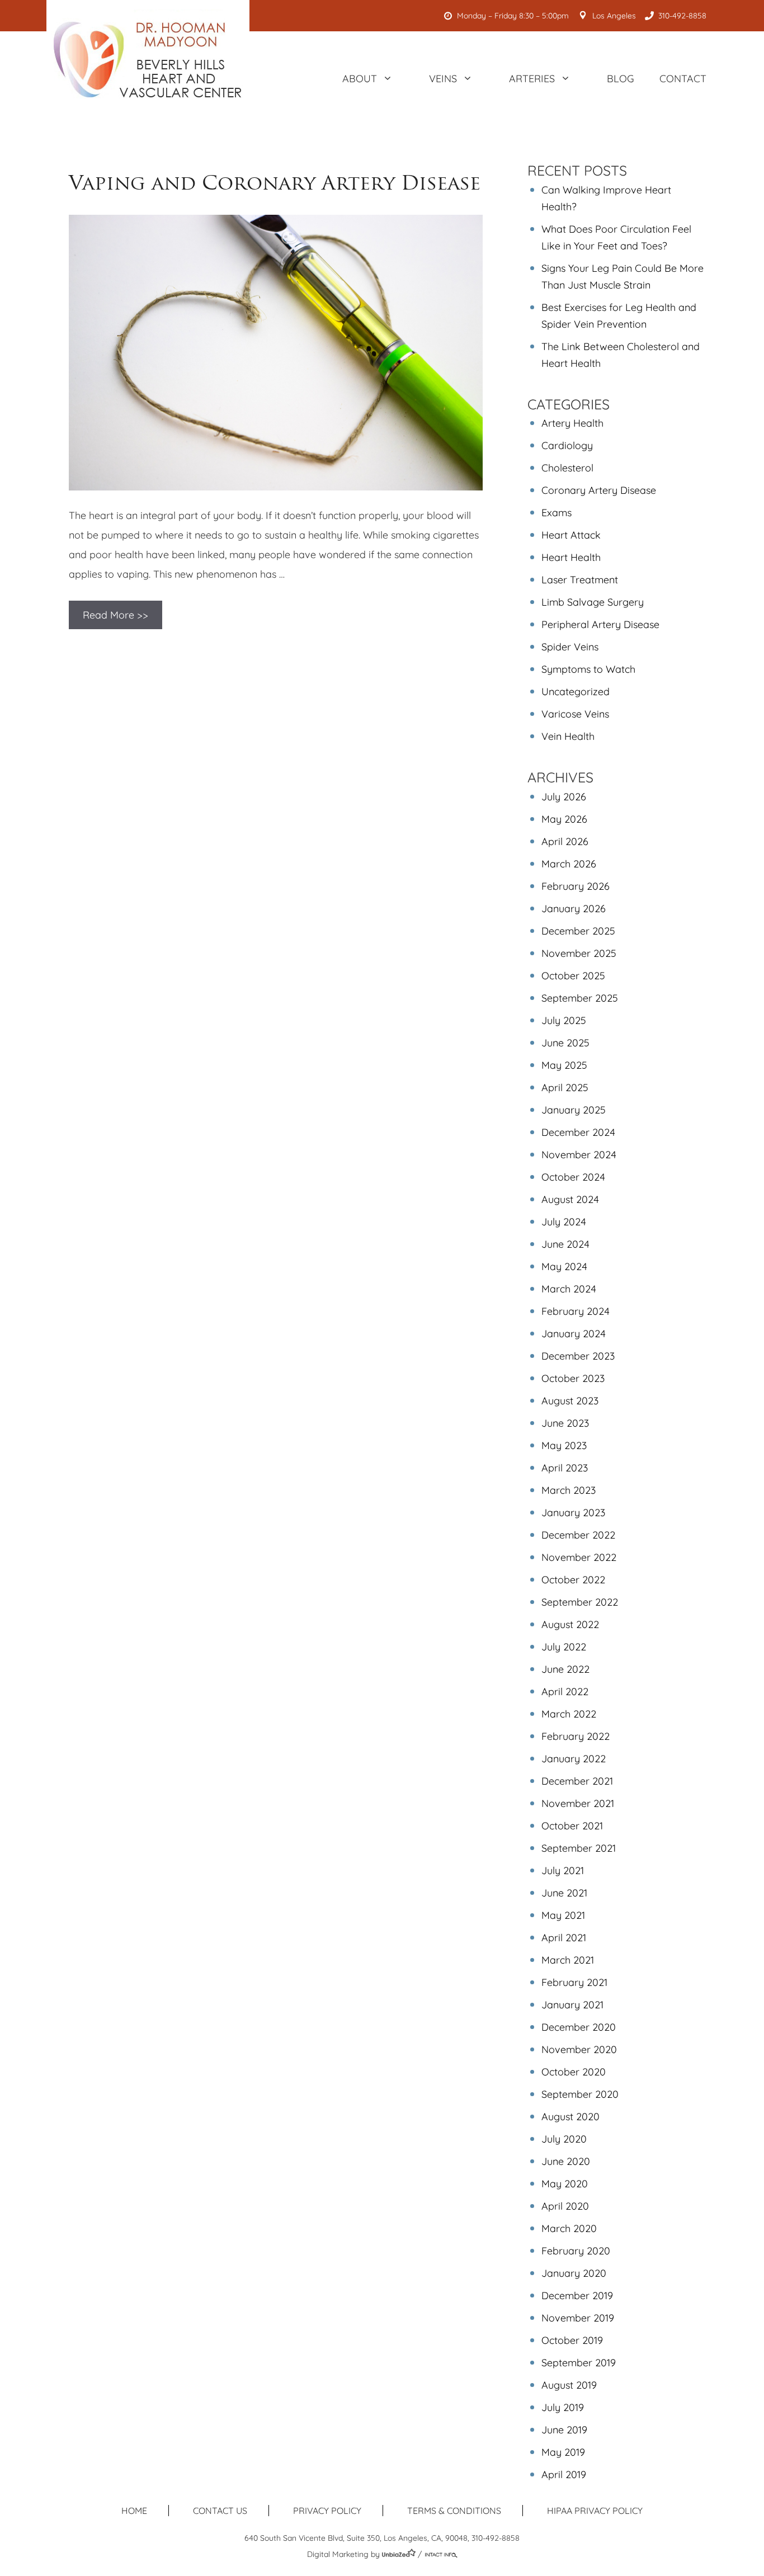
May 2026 (564, 819)
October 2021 (572, 1826)
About (360, 79)
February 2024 (576, 1311)
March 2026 (569, 864)
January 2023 (573, 1513)
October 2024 (573, 1177)
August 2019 (569, 2385)
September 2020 (580, 2094)
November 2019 (578, 2318)
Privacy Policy (327, 2511)
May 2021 (563, 1915)
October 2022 (573, 1580)
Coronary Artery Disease (599, 490)
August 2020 (570, 2117)
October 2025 (573, 976)
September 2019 (579, 2363)
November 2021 (578, 1803)
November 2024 (579, 1155)
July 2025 (564, 1020)
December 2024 (578, 1132)
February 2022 (576, 1736)
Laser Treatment (580, 580)
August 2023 (570, 1401)
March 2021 (568, 1960)
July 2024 (564, 1222)
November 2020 (579, 2049)
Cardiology (567, 445)
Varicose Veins (575, 714)
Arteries (532, 79)
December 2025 (578, 931)
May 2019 (563, 2452)
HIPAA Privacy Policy (595, 2511)
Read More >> (115, 615)
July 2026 (564, 797)
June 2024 (565, 1244)
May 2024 (564, 1266)
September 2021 (579, 1848)
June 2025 (565, 1043)
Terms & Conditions (454, 2511)
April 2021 (564, 1938)
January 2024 (574, 1334)
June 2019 (564, 2430)
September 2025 (580, 998)
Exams (557, 513)
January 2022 (574, 1759)
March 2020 (569, 2228)
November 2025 (579, 953)
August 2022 (570, 1624)
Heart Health (571, 557)
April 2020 (565, 2206)
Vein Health (568, 736)
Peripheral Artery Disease (600, 624)
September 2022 (580, 1602)
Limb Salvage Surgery (593, 602)
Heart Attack (571, 535)
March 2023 (569, 1490)
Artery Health (572, 423)
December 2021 (577, 1781)
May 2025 (564, 1065)
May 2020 (565, 2184)
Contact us (220, 2511)
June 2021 (564, 1893)
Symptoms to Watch (588, 669)
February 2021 (574, 1982)
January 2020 (574, 2273)
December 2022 (578, 1535)
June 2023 (565, 1423)
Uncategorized (576, 692)
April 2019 (564, 2474)
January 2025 (574, 1110)
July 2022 (564, 1647)
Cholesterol (567, 468)
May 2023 (564, 1445)
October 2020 (574, 2072)
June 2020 (566, 2161)
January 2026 (574, 909)
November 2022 (579, 1557)
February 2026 (576, 886)
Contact (683, 79)
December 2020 (579, 2027)
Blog (621, 79)
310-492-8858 (682, 16)
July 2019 (563, 2407)
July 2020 (564, 2139)
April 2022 (565, 1692)
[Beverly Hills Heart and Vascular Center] (148, 59)
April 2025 (565, 1088)
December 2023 (578, 1356)
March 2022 (569, 1714)
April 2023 (565, 1468)
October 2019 (572, 2340)
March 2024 (569, 1289)
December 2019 (577, 2296)
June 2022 (565, 1669)
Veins (443, 79)
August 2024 (570, 1199)
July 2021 (563, 1870)
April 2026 (565, 841)
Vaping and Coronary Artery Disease (275, 183)
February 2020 (576, 2251)
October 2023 (573, 1378)
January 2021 (572, 2005)
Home (134, 2511)
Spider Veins (570, 647)
